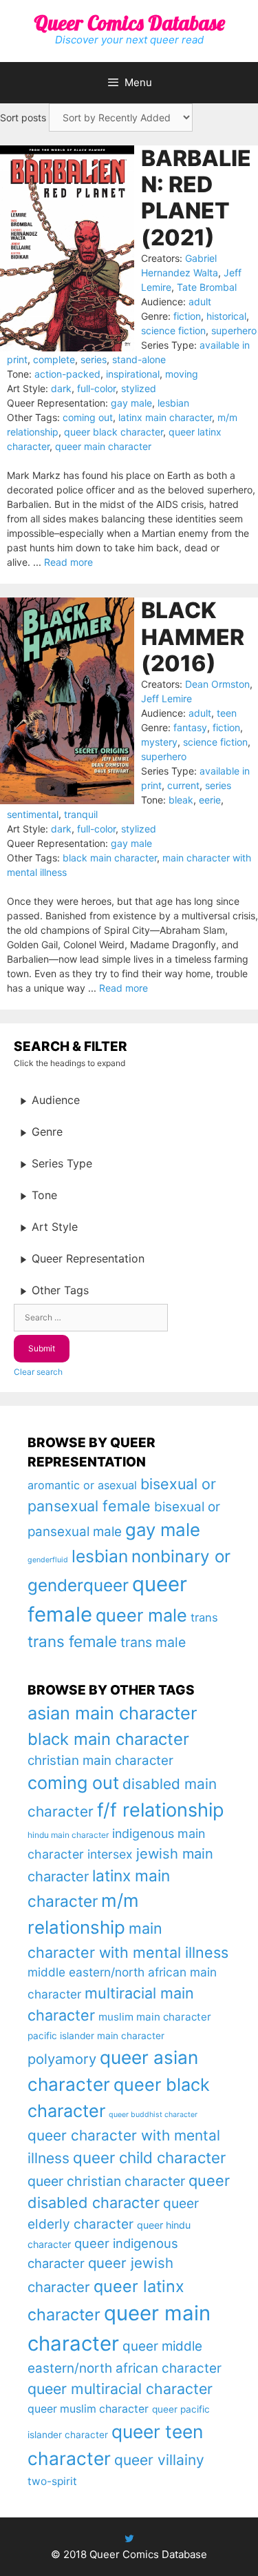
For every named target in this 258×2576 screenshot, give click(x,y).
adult (200, 301)
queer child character (149, 2157)
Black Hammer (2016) (193, 637)
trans (204, 1617)
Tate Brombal (207, 287)
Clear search (38, 1372)
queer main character (103, 446)
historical (226, 316)
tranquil (81, 814)
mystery (159, 742)
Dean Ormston (217, 684)
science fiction (173, 330)
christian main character (100, 1760)
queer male (141, 1615)
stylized (139, 388)
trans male (153, 1642)
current (183, 785)
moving (182, 374)
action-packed (67, 374)
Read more (68, 562)
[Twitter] (129, 2538)
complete (54, 359)
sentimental (33, 814)
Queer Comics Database (129, 23)
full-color (96, 388)
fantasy (190, 727)
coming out (88, 417)
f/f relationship (161, 1810)
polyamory (62, 2059)
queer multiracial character (120, 2389)
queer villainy (159, 2460)
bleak (181, 800)
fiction (187, 316)
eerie (210, 800)
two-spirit (52, 2481)
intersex (110, 1854)
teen (227, 713)
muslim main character (155, 2017)
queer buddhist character (153, 2115)
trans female (72, 1641)
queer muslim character (88, 2409)
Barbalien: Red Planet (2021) (196, 198)
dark (61, 388)
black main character (110, 858)
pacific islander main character (96, 2036)
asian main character (112, 1713)
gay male (131, 403)
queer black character (114, 432)
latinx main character (165, 417)
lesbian (173, 403)
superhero (234, 330)
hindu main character (68, 1835)
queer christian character (106, 2181)
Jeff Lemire (166, 698)
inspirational (133, 374)
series (94, 359)
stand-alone (139, 359)
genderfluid (48, 1560)
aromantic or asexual (82, 1485)
